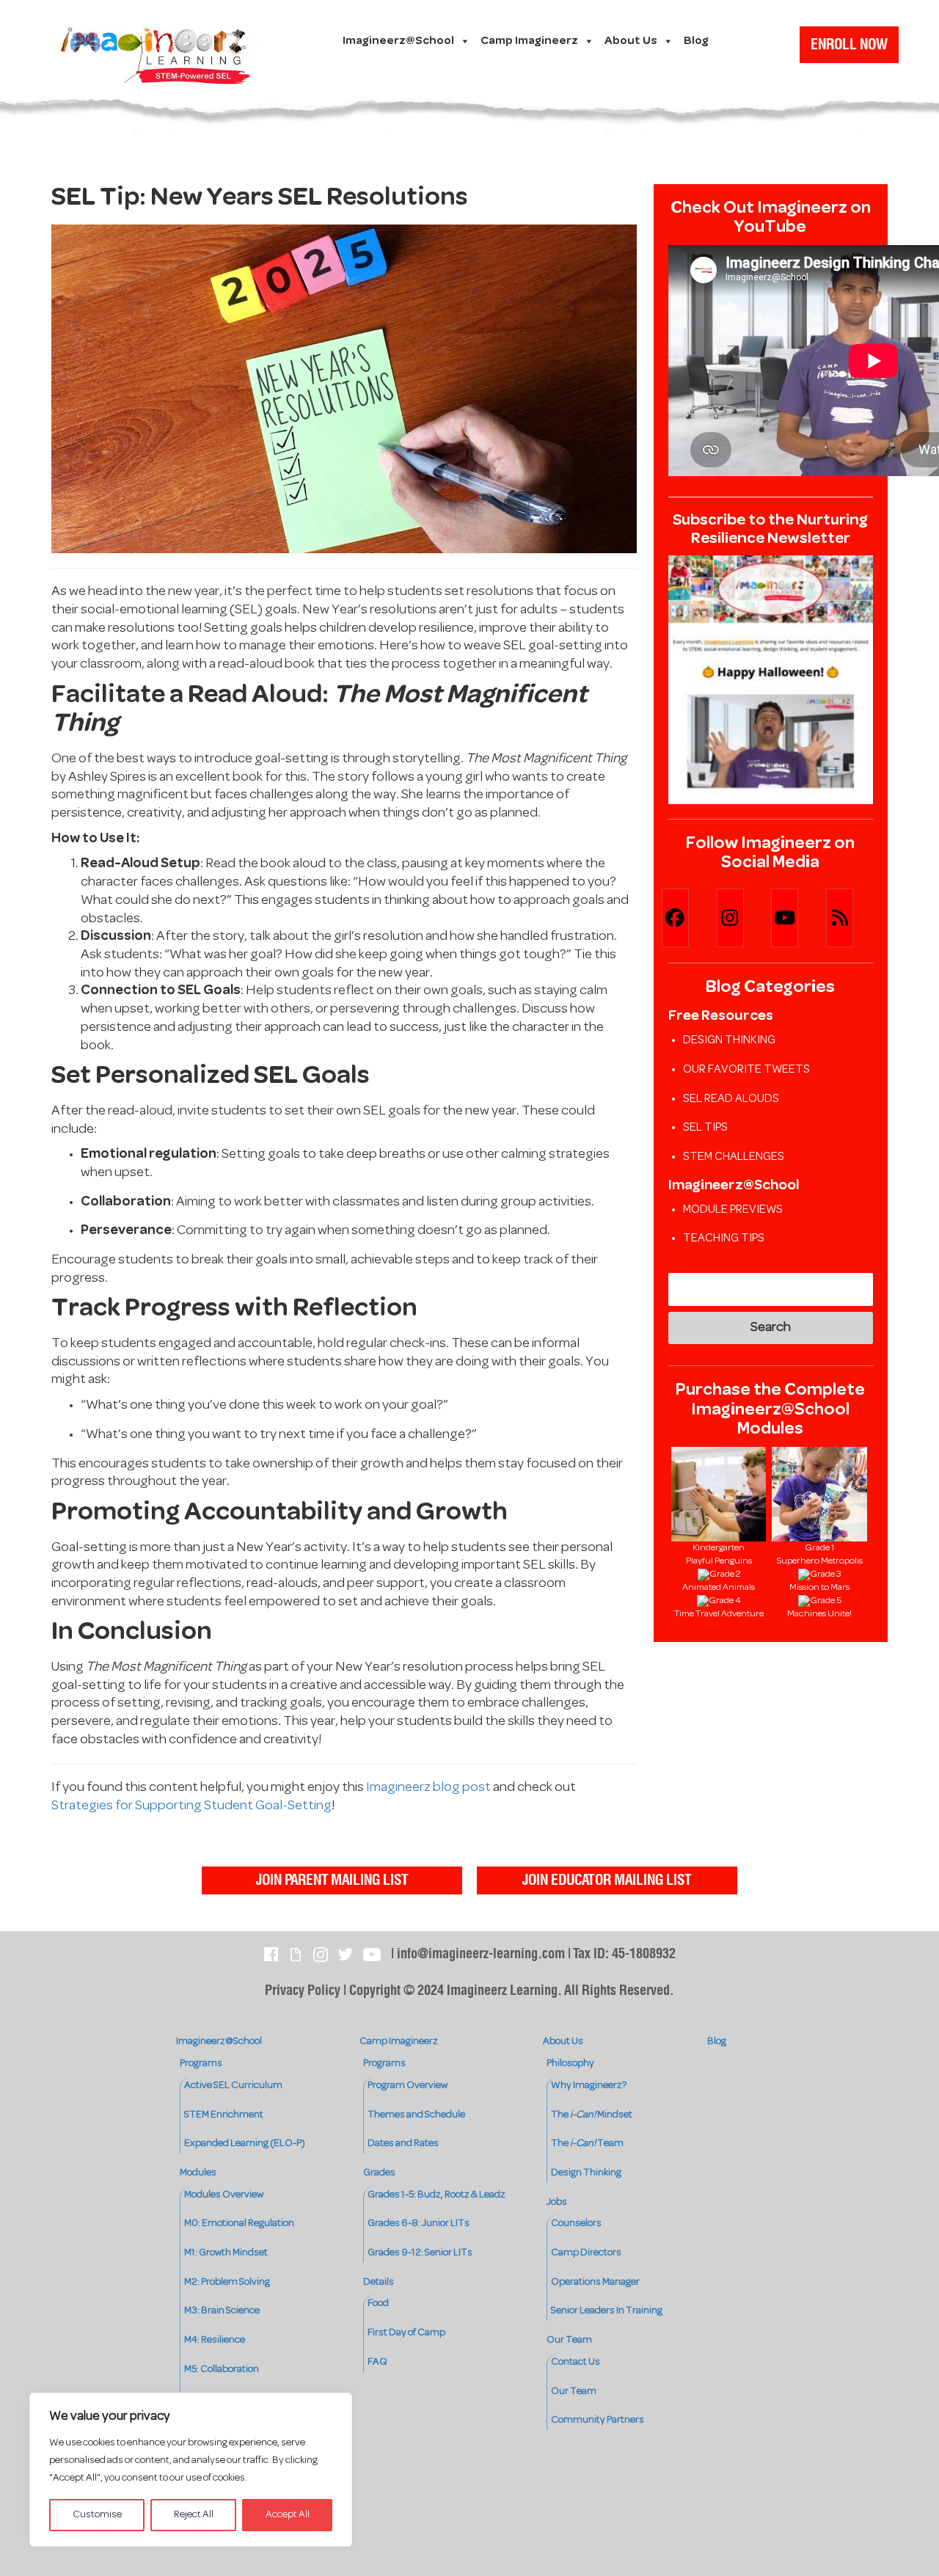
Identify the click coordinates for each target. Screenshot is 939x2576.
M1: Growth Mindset (226, 2253)
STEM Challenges (734, 1157)
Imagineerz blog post (428, 1788)
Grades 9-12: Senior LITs (420, 2253)
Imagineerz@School (398, 41)
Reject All (194, 2515)
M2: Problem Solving (227, 2282)
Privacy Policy (303, 1991)
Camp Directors (586, 2253)
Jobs (557, 2202)
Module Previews (733, 1210)
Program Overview (408, 2086)
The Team (587, 2143)
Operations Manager (595, 2282)
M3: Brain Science (222, 2311)
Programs (201, 2064)
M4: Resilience (215, 2340)
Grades (379, 2173)
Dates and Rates (403, 2143)
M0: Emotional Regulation (239, 2223)
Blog (696, 41)
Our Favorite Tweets (746, 1070)
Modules (198, 2173)
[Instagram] (743, 918)
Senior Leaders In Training (607, 2311)
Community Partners (598, 2420)
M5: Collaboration (222, 2369)
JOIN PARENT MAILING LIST (332, 1880)
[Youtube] (798, 918)
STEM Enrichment (224, 2115)
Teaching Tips (724, 1238)
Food (378, 2303)
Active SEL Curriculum (233, 2086)
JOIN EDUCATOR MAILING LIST (607, 1880)
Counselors (576, 2223)
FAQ (377, 2362)
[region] (191, 2470)
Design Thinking (729, 1040)
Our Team (569, 2340)
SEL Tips (705, 1128)
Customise (97, 2515)
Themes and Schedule (416, 2115)
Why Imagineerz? (589, 2086)
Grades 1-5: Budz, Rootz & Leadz (436, 2195)
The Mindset (592, 2115)
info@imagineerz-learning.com (481, 1954)
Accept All (288, 2515)
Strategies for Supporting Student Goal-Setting (191, 1806)
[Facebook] (688, 918)
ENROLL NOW (849, 45)
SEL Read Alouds (731, 1099)
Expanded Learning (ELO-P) (245, 2143)
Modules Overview (224, 2195)
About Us (631, 41)
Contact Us (576, 2362)
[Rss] (853, 918)
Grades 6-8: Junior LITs (419, 2223)
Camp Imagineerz (529, 41)
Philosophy (570, 2064)
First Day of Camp (406, 2333)
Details (379, 2282)
